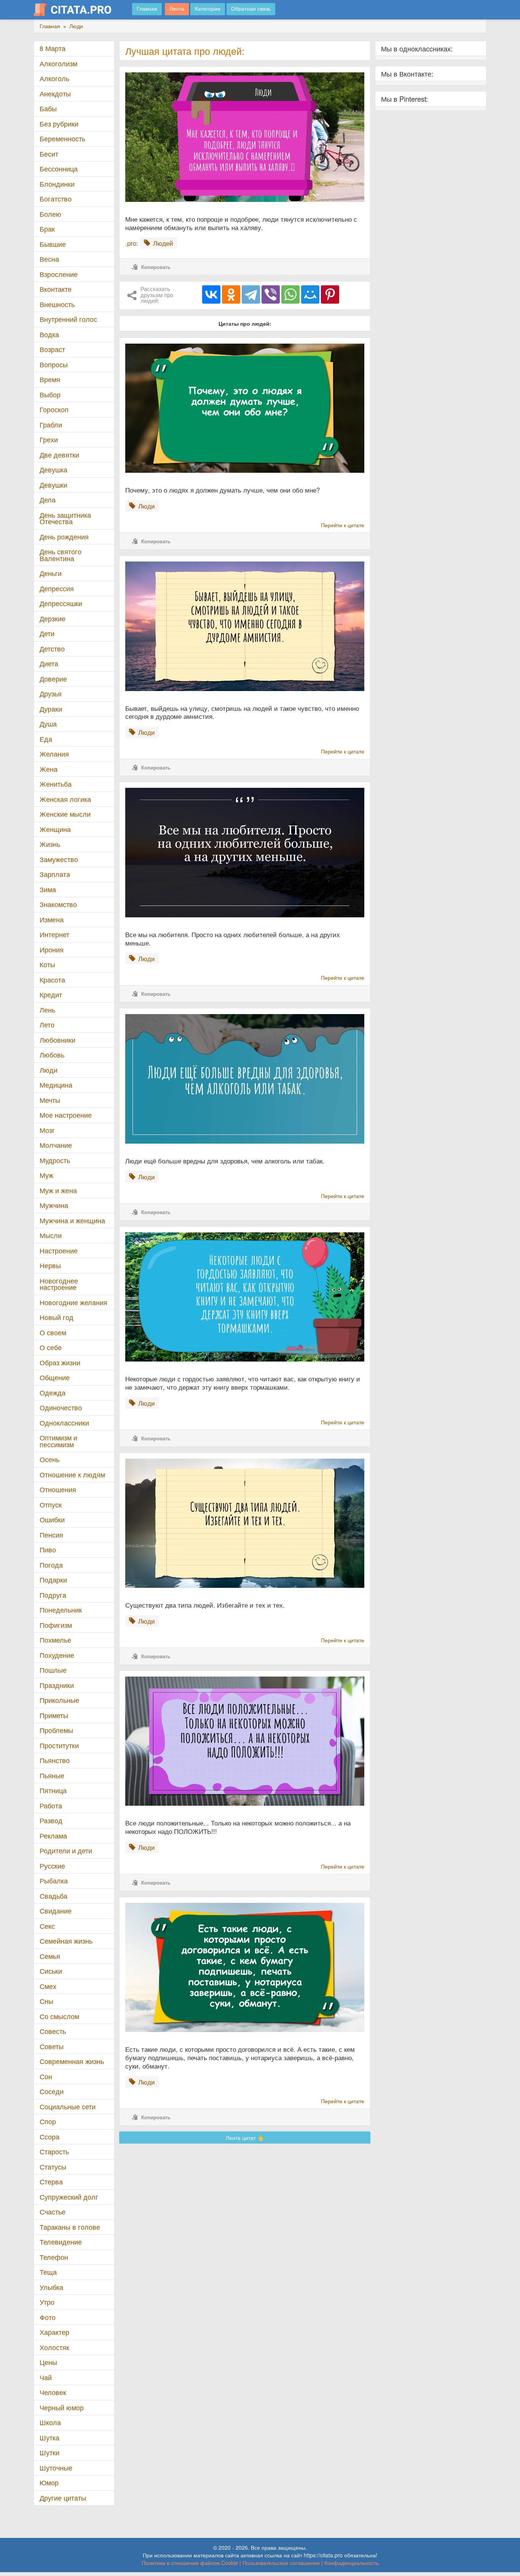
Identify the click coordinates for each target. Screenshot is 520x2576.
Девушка (53, 470)
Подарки (53, 1580)
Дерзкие (53, 618)
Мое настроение (66, 1115)
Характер (54, 2332)
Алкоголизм (58, 63)
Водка (49, 334)
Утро (47, 2302)
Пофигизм (56, 1625)
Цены (48, 2362)
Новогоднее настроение (59, 1284)
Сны (46, 2001)
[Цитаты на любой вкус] (78, 10)
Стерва (51, 2182)
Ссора (49, 2137)
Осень (49, 1459)
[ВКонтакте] (211, 294)
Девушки (53, 485)
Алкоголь (54, 78)
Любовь (52, 1055)
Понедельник (61, 1610)
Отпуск (51, 1505)
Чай (46, 2377)
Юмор (49, 2482)
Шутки (49, 2452)
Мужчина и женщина (72, 1220)
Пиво (48, 1550)
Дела (48, 500)
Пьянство (55, 1760)
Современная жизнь (72, 2061)
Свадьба (53, 1896)
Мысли (51, 1235)
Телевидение (61, 2242)
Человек (53, 2392)
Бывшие (53, 244)
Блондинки (57, 184)
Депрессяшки (61, 603)
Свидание (56, 1911)
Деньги (51, 573)
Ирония (52, 950)
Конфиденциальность (352, 2563)
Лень (47, 1010)
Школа (50, 2422)
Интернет (54, 934)
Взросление (59, 274)
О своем (53, 1332)
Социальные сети (68, 2106)
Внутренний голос (68, 319)
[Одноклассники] (231, 294)
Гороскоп (54, 409)
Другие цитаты (63, 2498)
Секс (47, 1926)
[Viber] (271, 294)
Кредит (51, 994)
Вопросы (54, 364)
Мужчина (54, 1205)
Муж (46, 1175)
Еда (46, 739)
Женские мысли (65, 814)
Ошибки (52, 1519)
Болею (50, 214)
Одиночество (61, 1407)
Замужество (59, 859)
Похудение (57, 1655)
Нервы (50, 1265)
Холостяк (54, 2347)
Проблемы (56, 1730)
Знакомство (58, 904)
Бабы (48, 108)
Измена (52, 919)
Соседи (52, 2091)
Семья (50, 1956)
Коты (47, 964)
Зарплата (55, 874)
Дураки (51, 709)
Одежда (53, 1393)
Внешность (57, 304)
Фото (48, 2317)
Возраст (52, 349)
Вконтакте (56, 289)
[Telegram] (251, 294)
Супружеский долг (69, 2197)
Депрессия (57, 588)
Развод (51, 1820)
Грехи (49, 439)
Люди (49, 1070)
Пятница (53, 1790)
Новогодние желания (73, 1302)
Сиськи (51, 1971)
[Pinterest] (330, 294)
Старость (54, 2151)
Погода (51, 1565)
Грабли (51, 425)
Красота (52, 980)
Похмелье (55, 1640)
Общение (55, 1377)
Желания (54, 754)
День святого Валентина (61, 555)
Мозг (47, 1130)
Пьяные (52, 1775)
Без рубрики (59, 124)
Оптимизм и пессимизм (58, 1441)
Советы (52, 2046)
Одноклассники (64, 1423)
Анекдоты (55, 94)
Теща (48, 2272)
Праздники (57, 1685)
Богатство (56, 199)
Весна (49, 259)
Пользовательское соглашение (281, 2563)
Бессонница (59, 169)
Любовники (57, 1040)
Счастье (53, 2212)
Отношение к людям (72, 1474)
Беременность (62, 138)
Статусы (53, 2167)
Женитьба (56, 784)
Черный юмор (62, 2407)
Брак (47, 229)
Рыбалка (54, 1881)
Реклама (53, 1836)
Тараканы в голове (70, 2227)
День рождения (64, 537)
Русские (52, 1866)
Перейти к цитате (343, 525)
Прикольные (59, 1700)
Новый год (57, 1317)
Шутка (49, 2438)
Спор (48, 2121)
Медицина (56, 1085)
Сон (46, 2076)
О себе (51, 1347)
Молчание (56, 1145)
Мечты (50, 1100)
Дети (47, 633)
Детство (52, 649)
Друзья (51, 694)
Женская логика (65, 799)
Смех (48, 1986)
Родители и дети (66, 1850)
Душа (48, 724)
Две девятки (59, 455)
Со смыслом (59, 2016)
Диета (49, 663)
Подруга (53, 1595)
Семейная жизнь (66, 1941)
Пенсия (51, 1535)
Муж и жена (58, 1190)
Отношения (58, 1489)
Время (50, 379)
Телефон (54, 2257)
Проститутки (59, 1745)
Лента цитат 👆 (245, 2138)
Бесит (49, 154)
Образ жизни (60, 1362)
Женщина (55, 829)
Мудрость (55, 1160)
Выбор (50, 394)
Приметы (54, 1715)
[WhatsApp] (290, 294)
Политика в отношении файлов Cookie (190, 2563)
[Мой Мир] (310, 294)
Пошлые (53, 1670)
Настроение (59, 1250)
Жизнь (50, 844)
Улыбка (51, 2287)
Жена (49, 769)
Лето (47, 1025)
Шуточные (56, 2468)
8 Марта (53, 48)
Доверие (53, 679)
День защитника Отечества (65, 518)
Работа (51, 1806)
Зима (48, 889)
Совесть (53, 2031)
